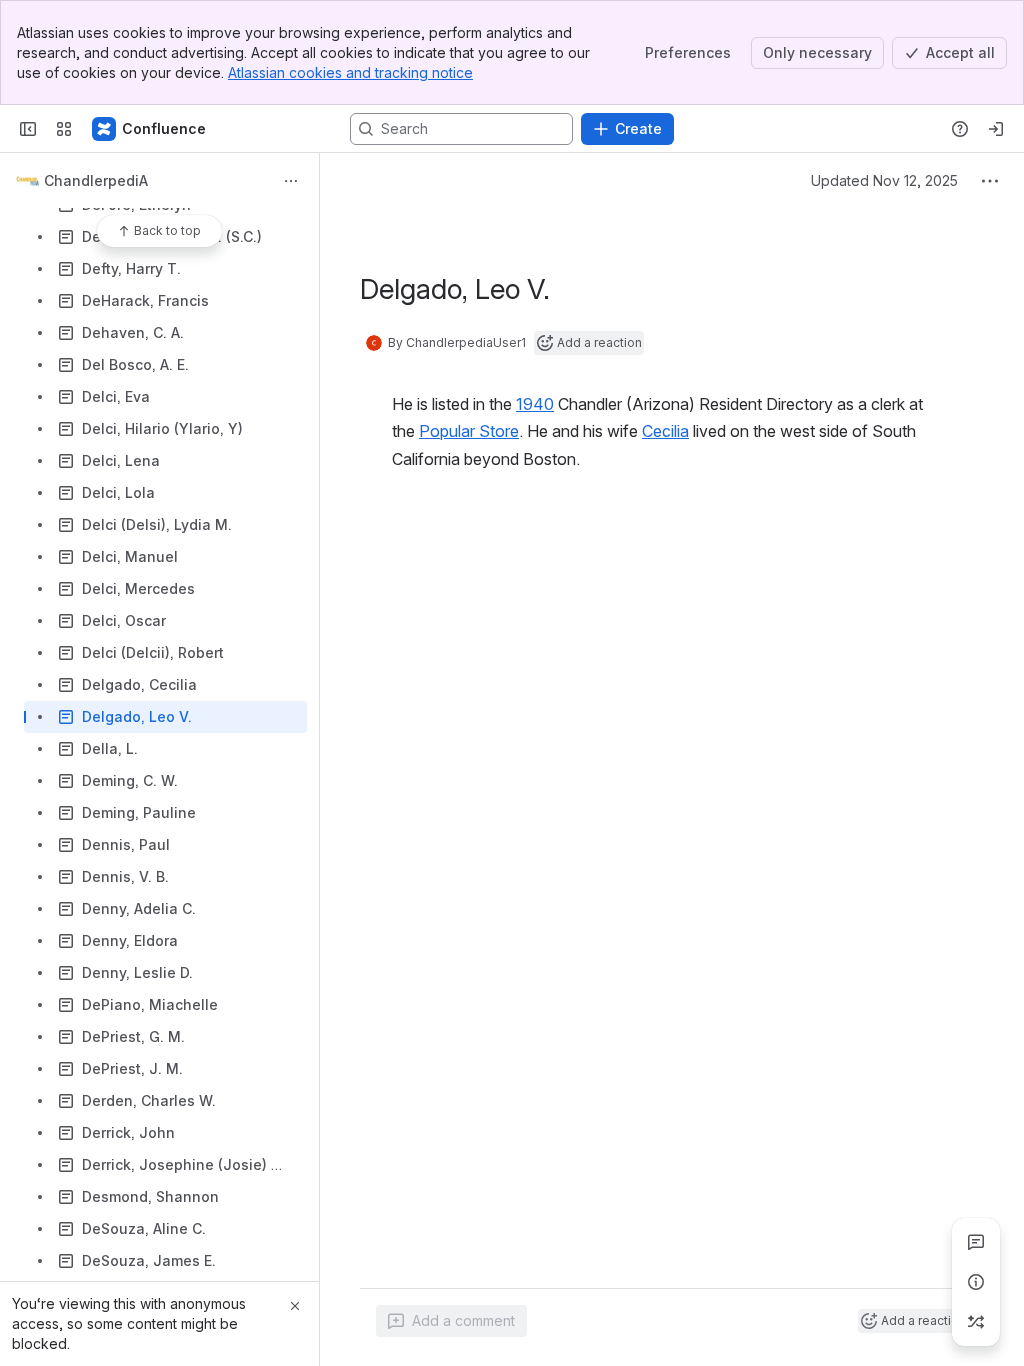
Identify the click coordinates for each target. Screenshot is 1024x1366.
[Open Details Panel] (976, 1282)
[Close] (295, 1306)
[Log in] (996, 129)
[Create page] (976, 1322)
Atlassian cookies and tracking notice (350, 72)
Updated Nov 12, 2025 (884, 180)
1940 (535, 404)
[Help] (960, 129)
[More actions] (291, 181)
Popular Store (469, 431)
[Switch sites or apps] (64, 129)
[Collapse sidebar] (28, 129)
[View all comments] (976, 1242)
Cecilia (665, 431)
